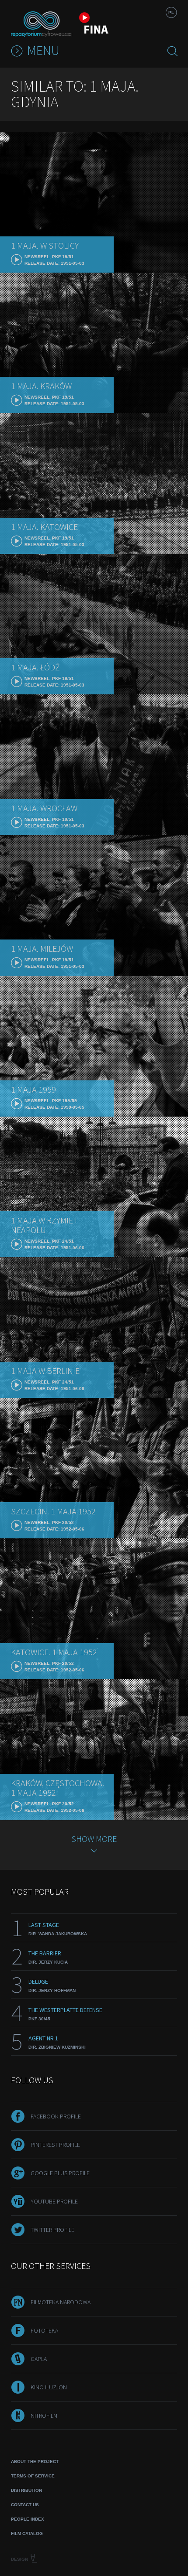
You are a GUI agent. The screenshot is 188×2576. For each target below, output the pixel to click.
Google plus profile (60, 2173)
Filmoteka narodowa (61, 2302)
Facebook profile (56, 2116)
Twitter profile (52, 2230)
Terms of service (33, 2476)
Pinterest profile (55, 2145)
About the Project (35, 2462)
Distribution (26, 2490)
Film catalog (27, 2533)
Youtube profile (54, 2201)
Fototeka (44, 2330)
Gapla (39, 2359)
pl (171, 12)
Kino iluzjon (49, 2387)
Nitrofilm (44, 2415)
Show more (94, 1839)
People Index (28, 2519)
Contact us (25, 2505)
